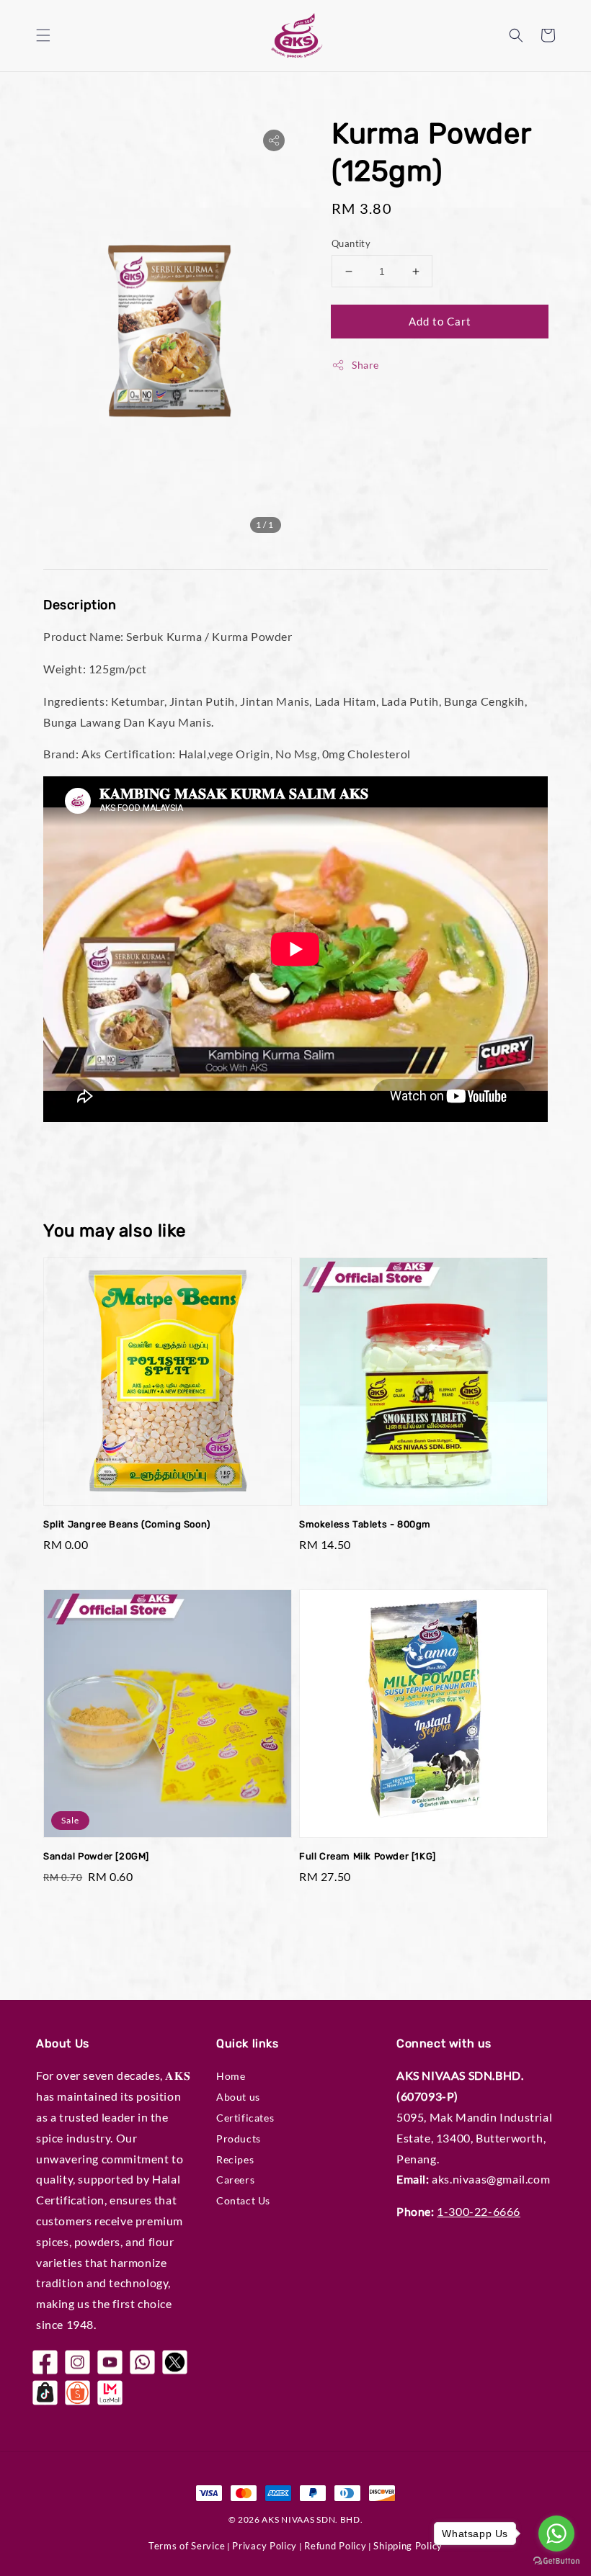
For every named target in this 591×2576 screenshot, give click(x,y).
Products (239, 2139)
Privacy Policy (265, 2546)
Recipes (235, 2159)
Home (231, 2076)
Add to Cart (440, 321)
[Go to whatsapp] (556, 2534)
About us (238, 2097)
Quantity (351, 243)
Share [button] (365, 365)
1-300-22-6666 (479, 2211)
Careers (235, 2180)
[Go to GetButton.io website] (556, 2561)
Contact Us (243, 2200)
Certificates (245, 2118)
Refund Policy (335, 2546)
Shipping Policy (408, 2546)
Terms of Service (187, 2546)
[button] (43, 35)
